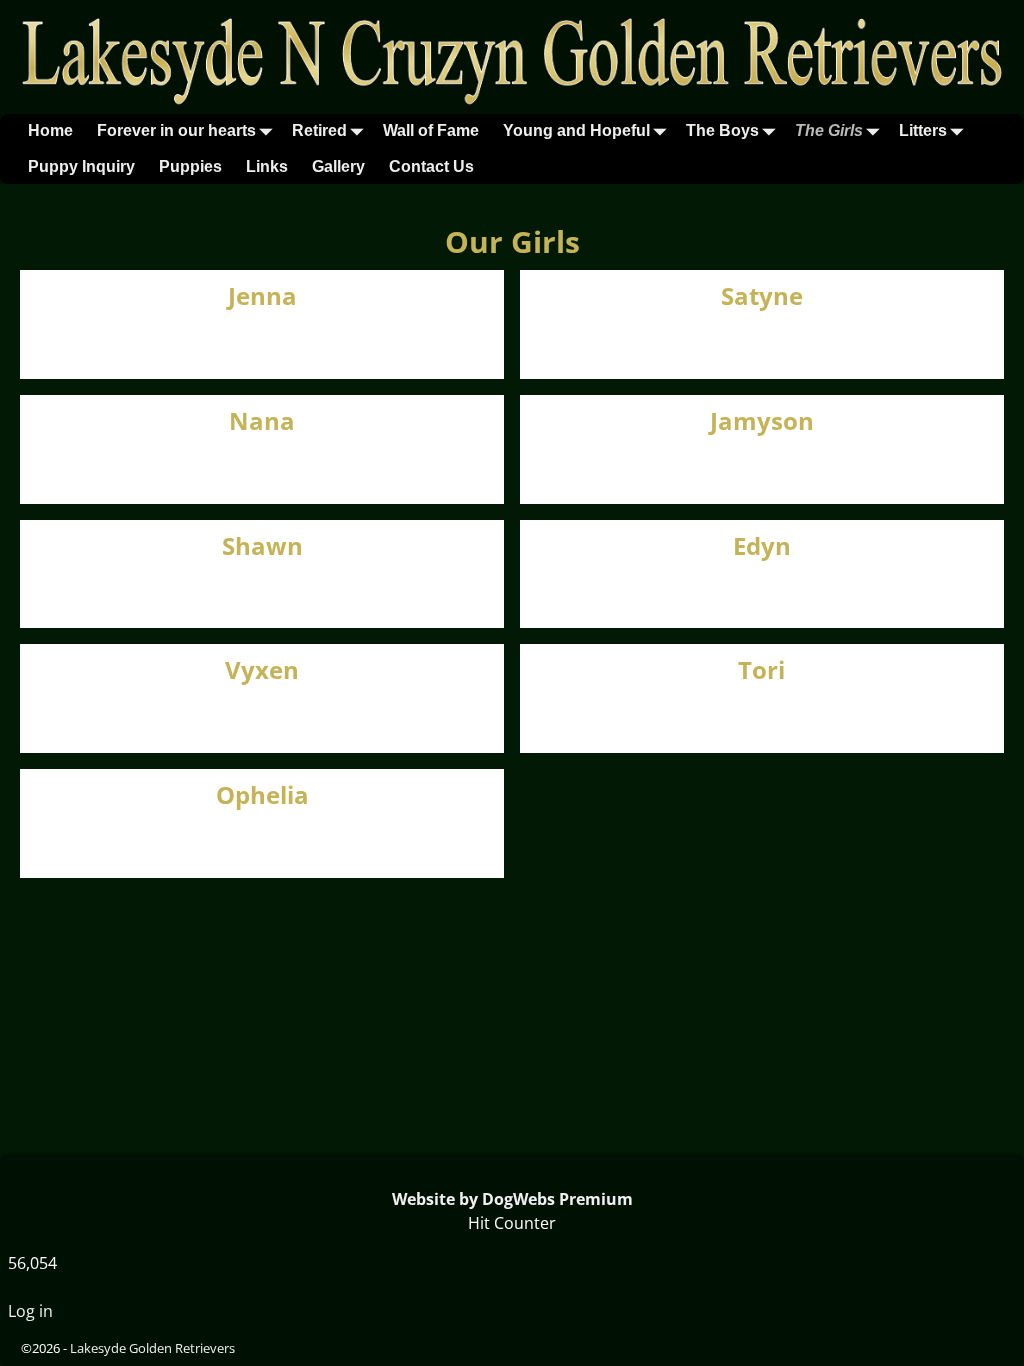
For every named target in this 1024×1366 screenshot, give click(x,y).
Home (50, 130)
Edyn (762, 545)
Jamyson (762, 420)
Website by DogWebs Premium (512, 1199)
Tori (761, 669)
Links (267, 166)
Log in (30, 1311)
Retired (319, 130)
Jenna (262, 295)
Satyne (762, 295)
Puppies (190, 166)
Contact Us (431, 166)
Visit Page (456, 342)
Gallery (338, 166)
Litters (923, 130)
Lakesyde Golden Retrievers (152, 1348)
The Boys (722, 130)
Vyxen (262, 669)
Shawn (262, 545)
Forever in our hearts (176, 130)
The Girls (829, 130)
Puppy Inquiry (81, 166)
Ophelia (262, 794)
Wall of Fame (431, 130)
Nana (262, 420)
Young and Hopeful (576, 130)
